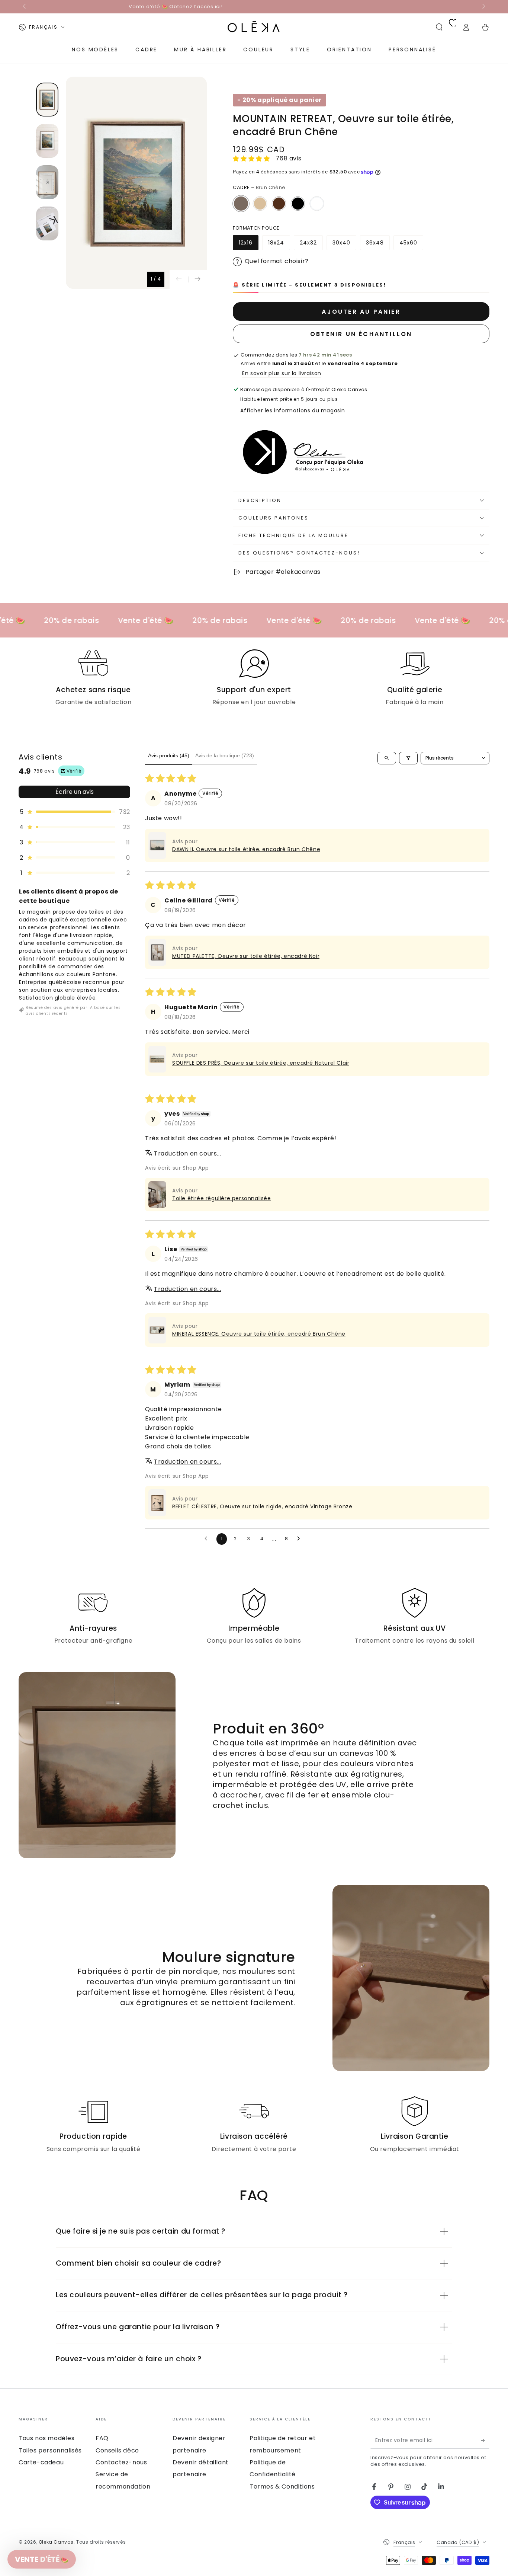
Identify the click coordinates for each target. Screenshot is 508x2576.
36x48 (378, 245)
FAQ (102, 2438)
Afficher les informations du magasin (293, 410)
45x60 (411, 245)
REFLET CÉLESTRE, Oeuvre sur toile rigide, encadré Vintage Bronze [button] (262, 1506)
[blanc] (317, 204)
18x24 (279, 245)
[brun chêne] (241, 204)
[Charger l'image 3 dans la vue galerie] (47, 182)
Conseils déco (117, 2450)
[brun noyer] (279, 204)
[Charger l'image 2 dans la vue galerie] (47, 141)
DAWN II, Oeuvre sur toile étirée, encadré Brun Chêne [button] (246, 849)
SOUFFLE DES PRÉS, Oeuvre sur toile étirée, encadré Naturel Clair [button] (261, 1063)
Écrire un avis (75, 792)
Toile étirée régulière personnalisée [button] (222, 1198)
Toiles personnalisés (50, 2450)
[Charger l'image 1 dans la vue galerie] (47, 100)
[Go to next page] (300, 1539)
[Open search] (387, 758)
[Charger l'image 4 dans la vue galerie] (47, 223)
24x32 (311, 245)
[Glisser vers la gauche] (25, 7)
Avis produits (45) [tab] (169, 755)
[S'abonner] (485, 2440)
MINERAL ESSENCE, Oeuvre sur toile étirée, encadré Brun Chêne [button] (259, 1334)
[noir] (298, 204)
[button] (439, 27)
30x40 (344, 245)
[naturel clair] (260, 204)
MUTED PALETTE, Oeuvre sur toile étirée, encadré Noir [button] (246, 956)
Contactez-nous (121, 2462)
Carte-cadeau (41, 2462)
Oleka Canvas (56, 2542)
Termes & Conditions (282, 2486)
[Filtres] (408, 758)
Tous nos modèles (47, 2438)
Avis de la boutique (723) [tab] (225, 755)
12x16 (248, 245)
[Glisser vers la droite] (483, 7)
